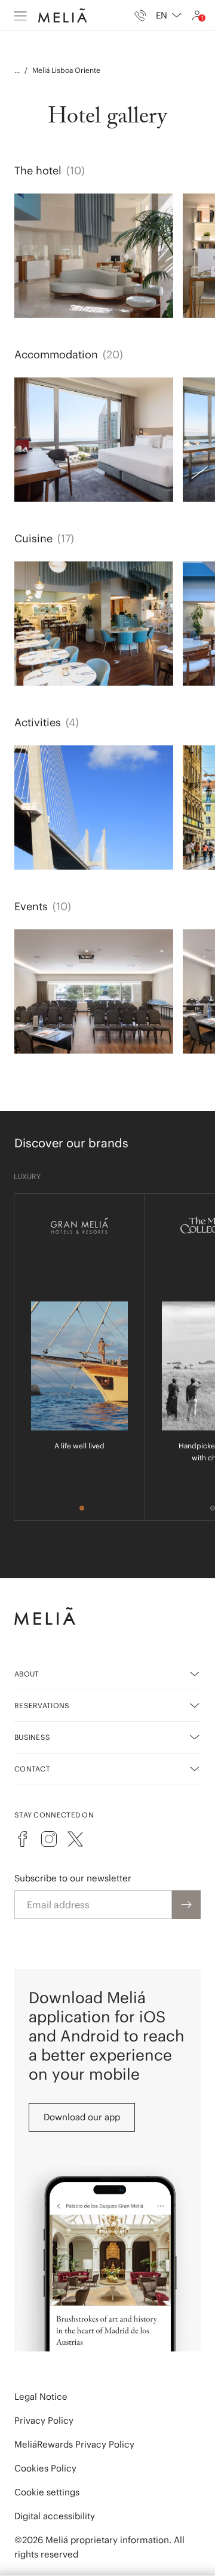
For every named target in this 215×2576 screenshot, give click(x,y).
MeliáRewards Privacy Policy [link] (74, 2444)
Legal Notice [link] (41, 2397)
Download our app (82, 2117)
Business (32, 1737)
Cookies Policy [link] (45, 2468)
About (27, 1674)
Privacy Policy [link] (44, 2420)
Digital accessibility (55, 2516)
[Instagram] (49, 1839)
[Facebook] (23, 1839)
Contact (32, 1769)
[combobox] (169, 16)
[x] (75, 1839)
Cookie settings (47, 2492)
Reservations (42, 1705)
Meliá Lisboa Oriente (66, 70)
